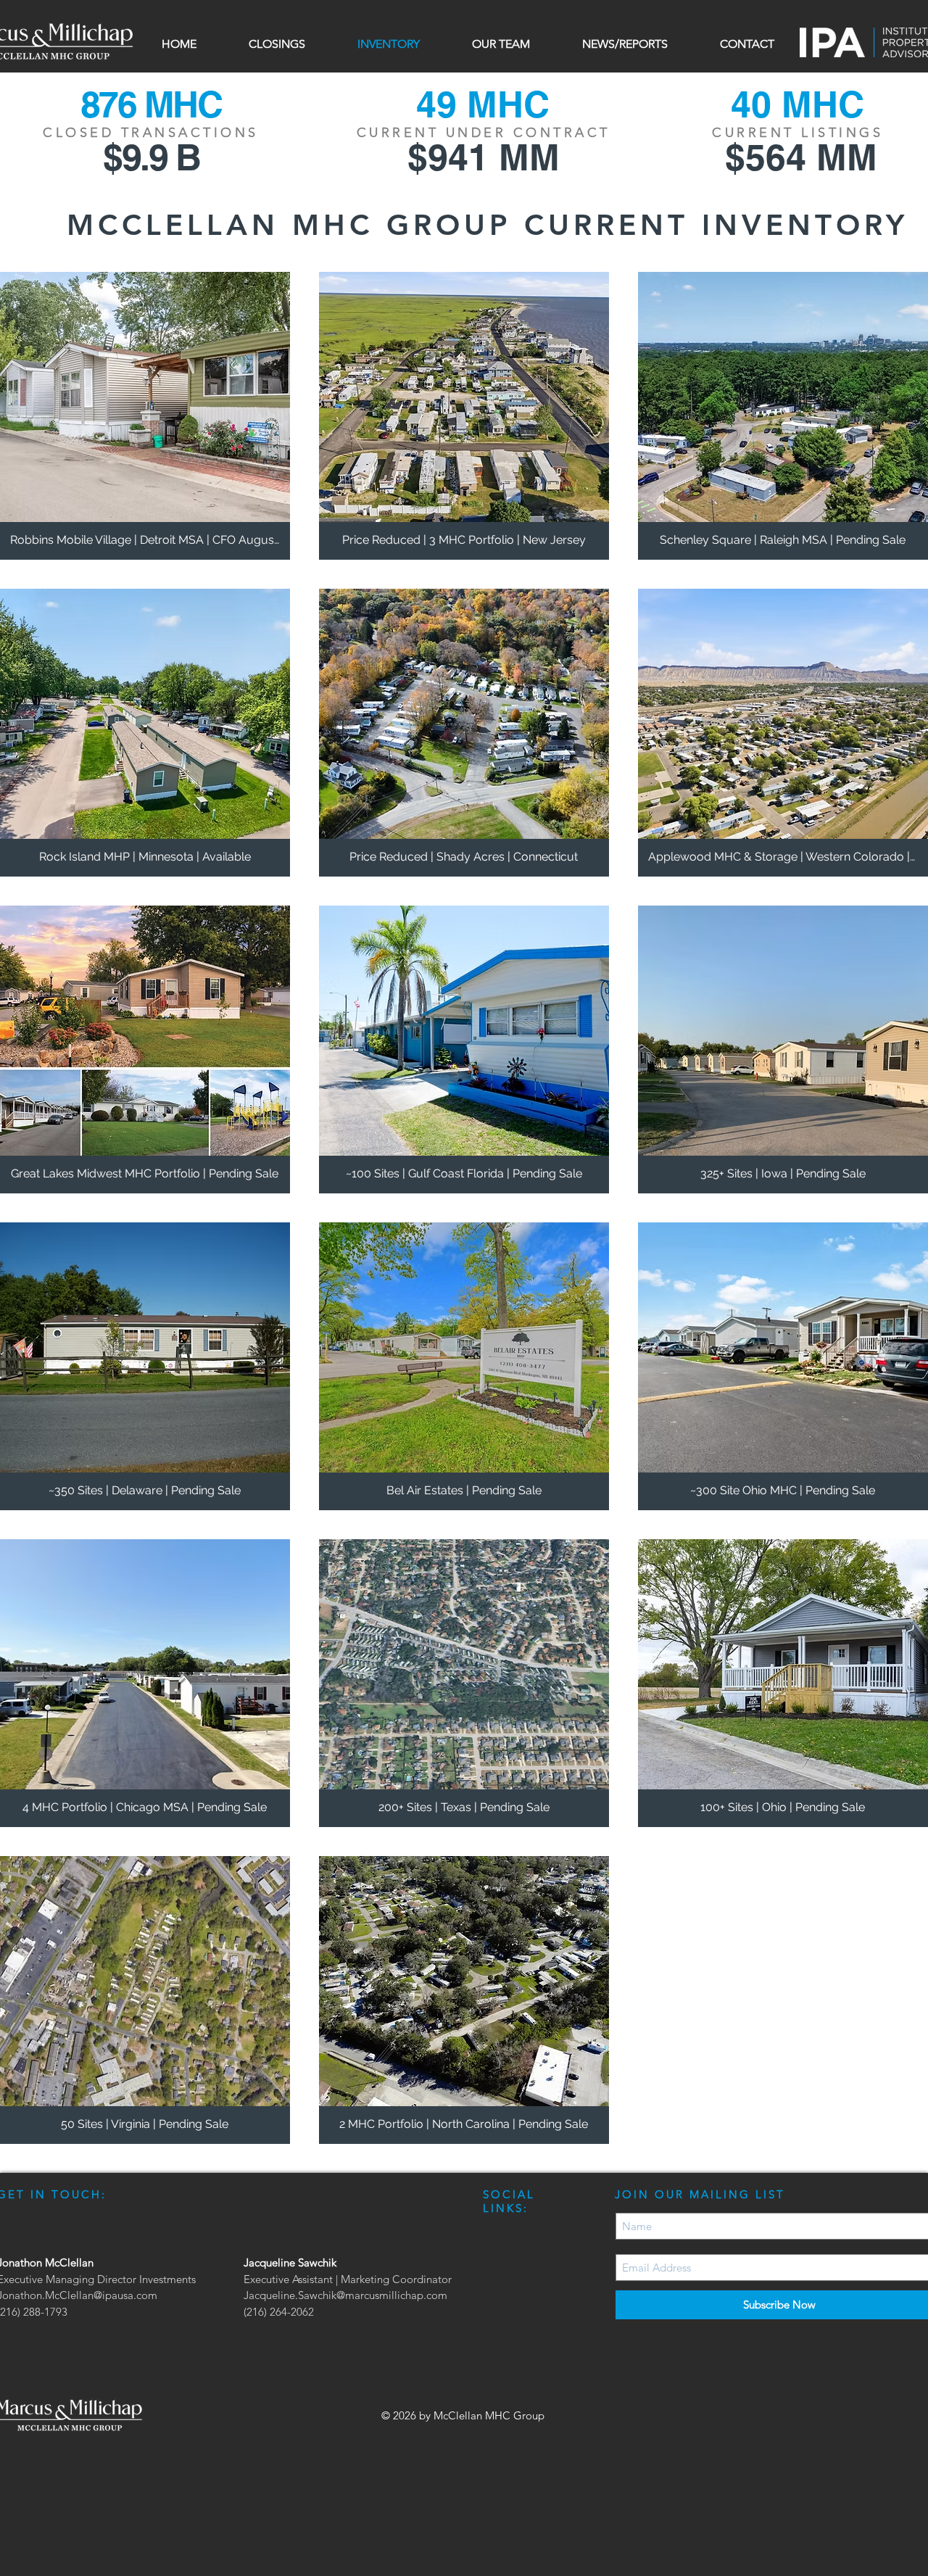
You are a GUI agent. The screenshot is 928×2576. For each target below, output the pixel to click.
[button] (277, 44)
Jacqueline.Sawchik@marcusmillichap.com (345, 2295)
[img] (783, 416)
